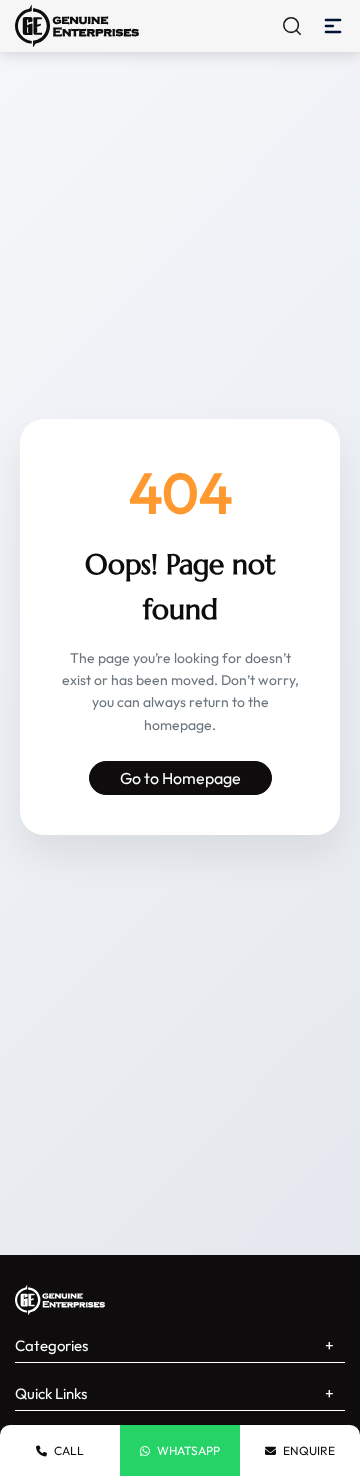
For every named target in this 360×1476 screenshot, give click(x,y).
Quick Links (51, 1393)
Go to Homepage (180, 778)
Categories (51, 1345)
